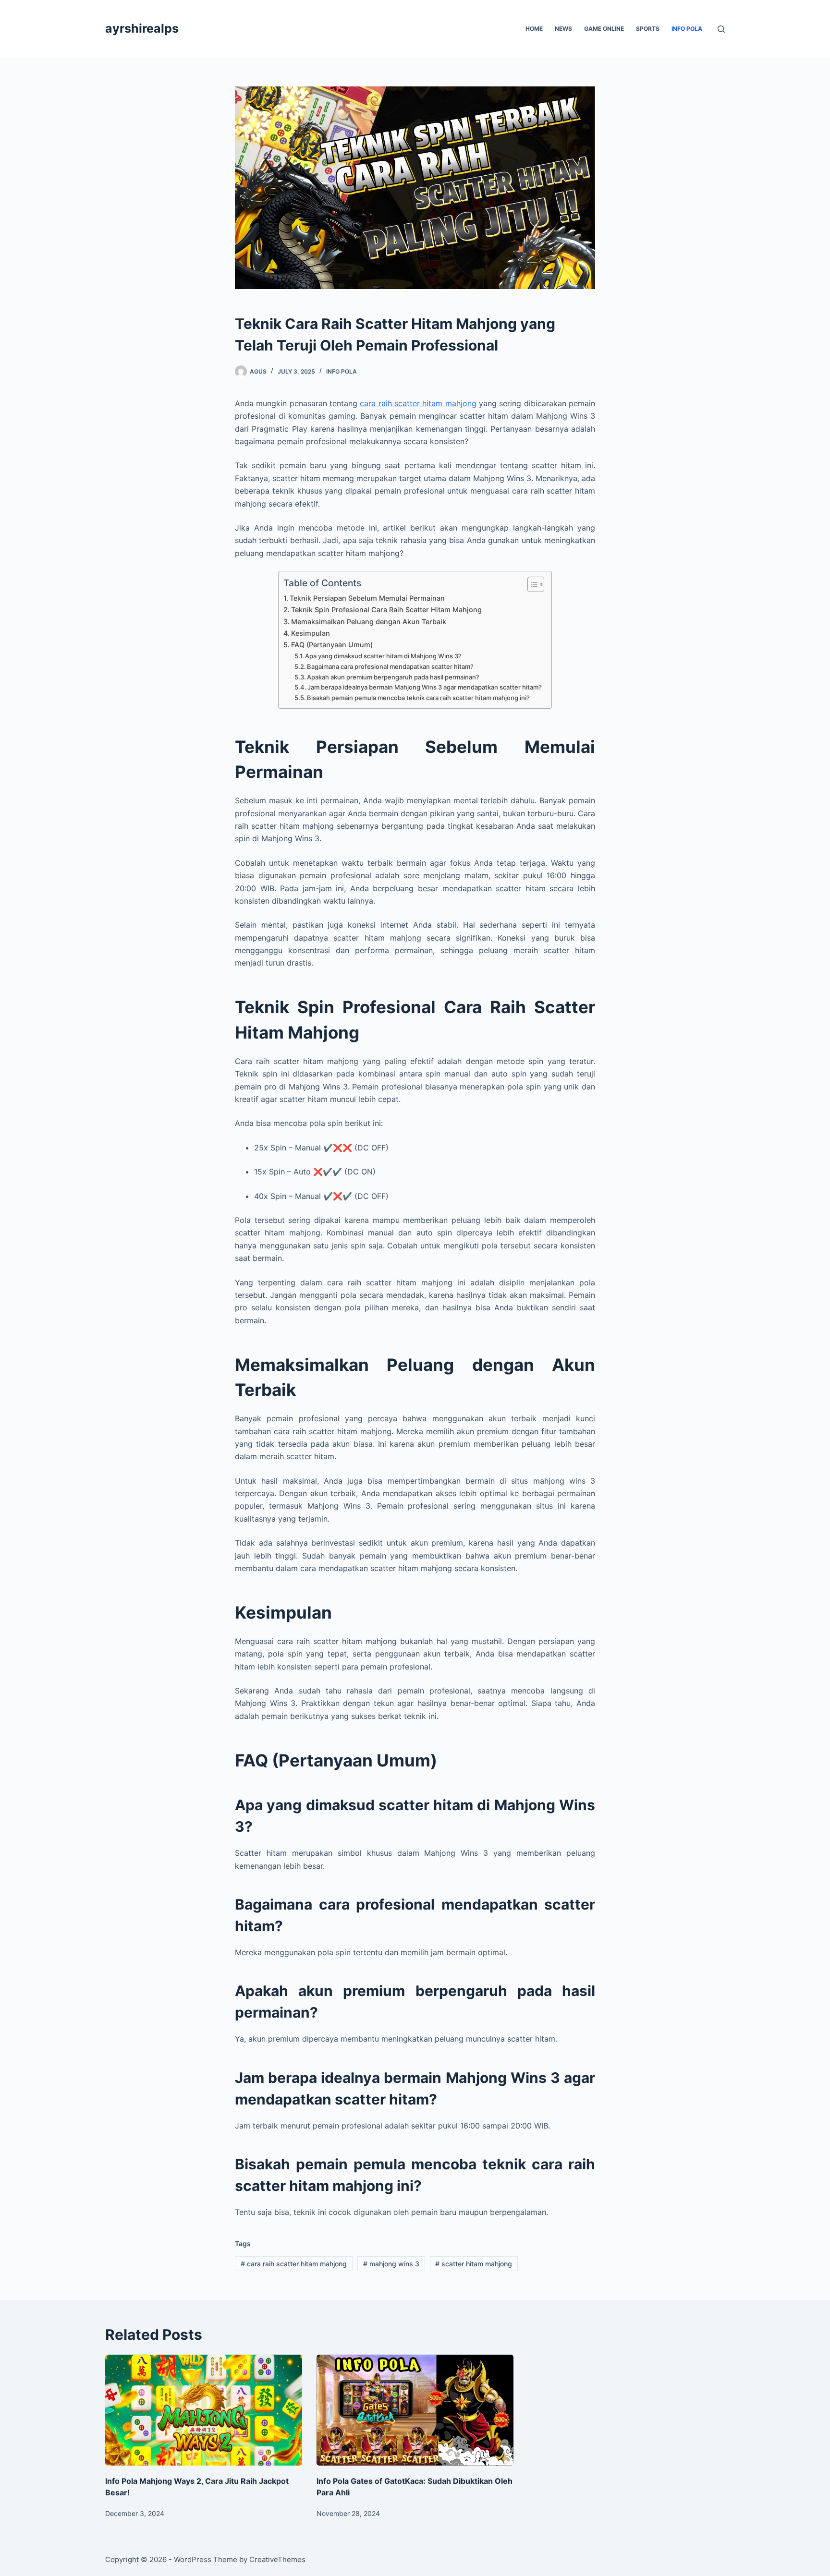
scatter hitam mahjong (474, 2264)
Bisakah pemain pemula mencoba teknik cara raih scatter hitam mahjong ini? (418, 698)
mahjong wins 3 (391, 2264)
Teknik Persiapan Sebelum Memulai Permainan (367, 598)
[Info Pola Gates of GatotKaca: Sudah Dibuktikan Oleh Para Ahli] (415, 2410)
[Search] (721, 29)
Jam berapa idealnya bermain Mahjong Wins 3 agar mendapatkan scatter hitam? (425, 687)
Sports (648, 29)
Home (534, 29)
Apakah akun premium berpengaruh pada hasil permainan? (393, 677)
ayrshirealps (142, 28)
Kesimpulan (311, 633)
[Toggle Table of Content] (531, 584)
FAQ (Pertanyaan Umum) (332, 645)
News (563, 29)
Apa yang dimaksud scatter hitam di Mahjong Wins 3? (383, 656)
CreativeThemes (277, 2559)
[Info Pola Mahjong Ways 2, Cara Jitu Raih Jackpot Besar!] (204, 2410)
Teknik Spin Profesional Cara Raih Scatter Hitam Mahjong (386, 610)
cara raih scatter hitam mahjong (418, 403)
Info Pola (687, 29)
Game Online (604, 29)
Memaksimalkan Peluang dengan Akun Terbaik (369, 622)
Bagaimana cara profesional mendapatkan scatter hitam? (390, 666)
